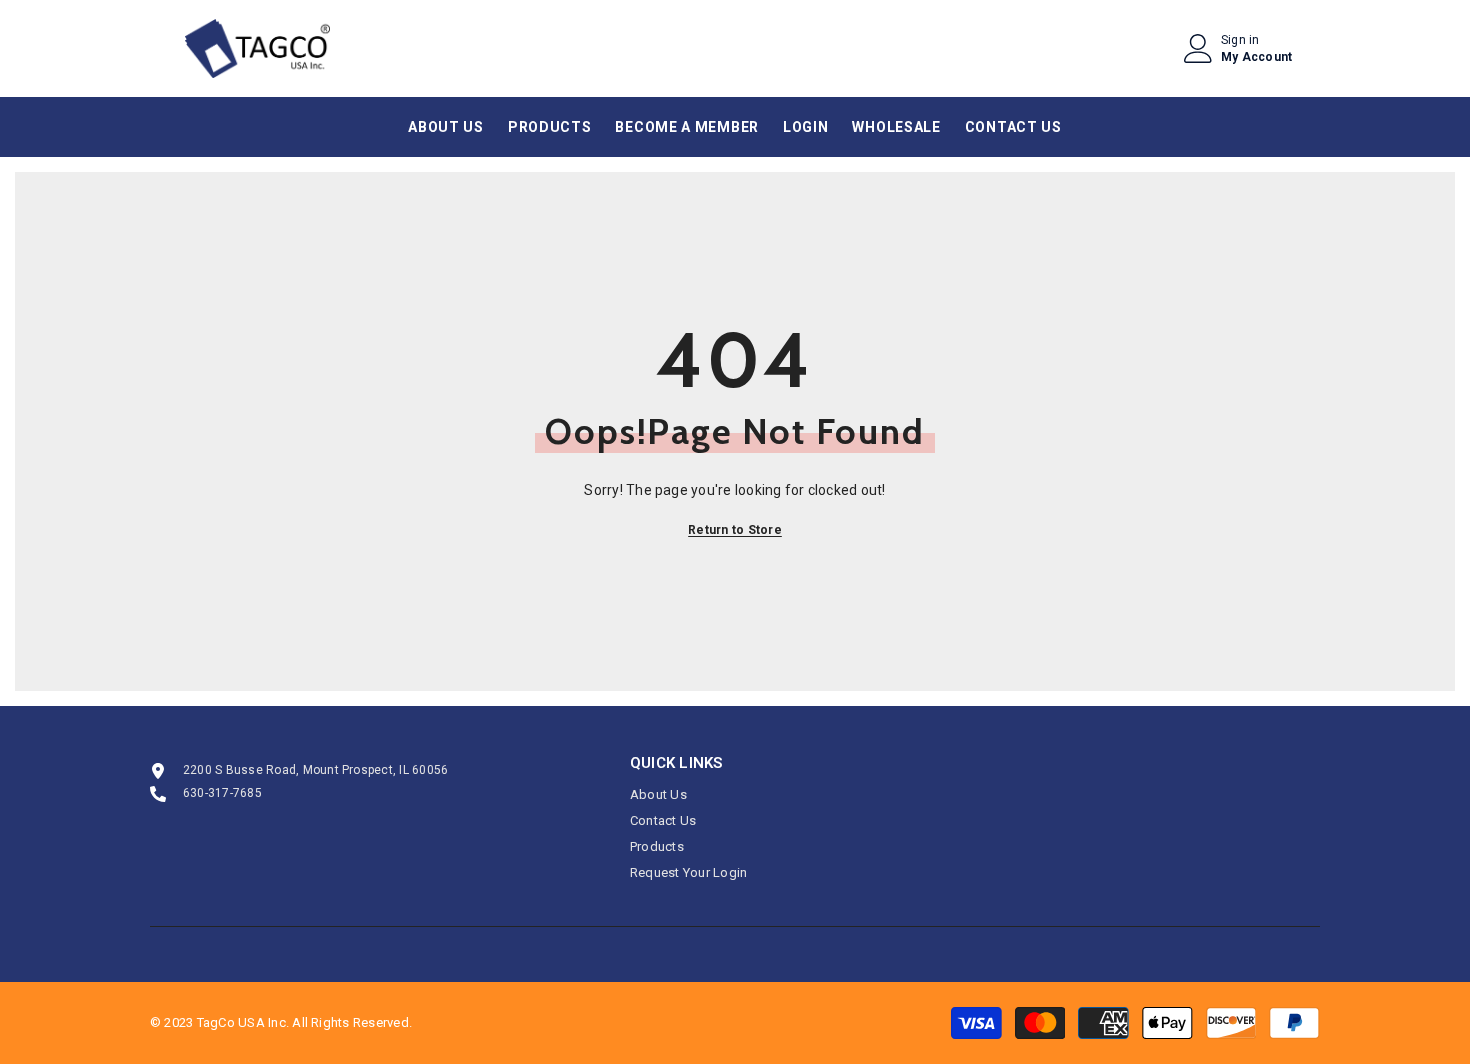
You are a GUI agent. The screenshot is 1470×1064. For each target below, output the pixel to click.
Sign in (1240, 40)
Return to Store (735, 530)
